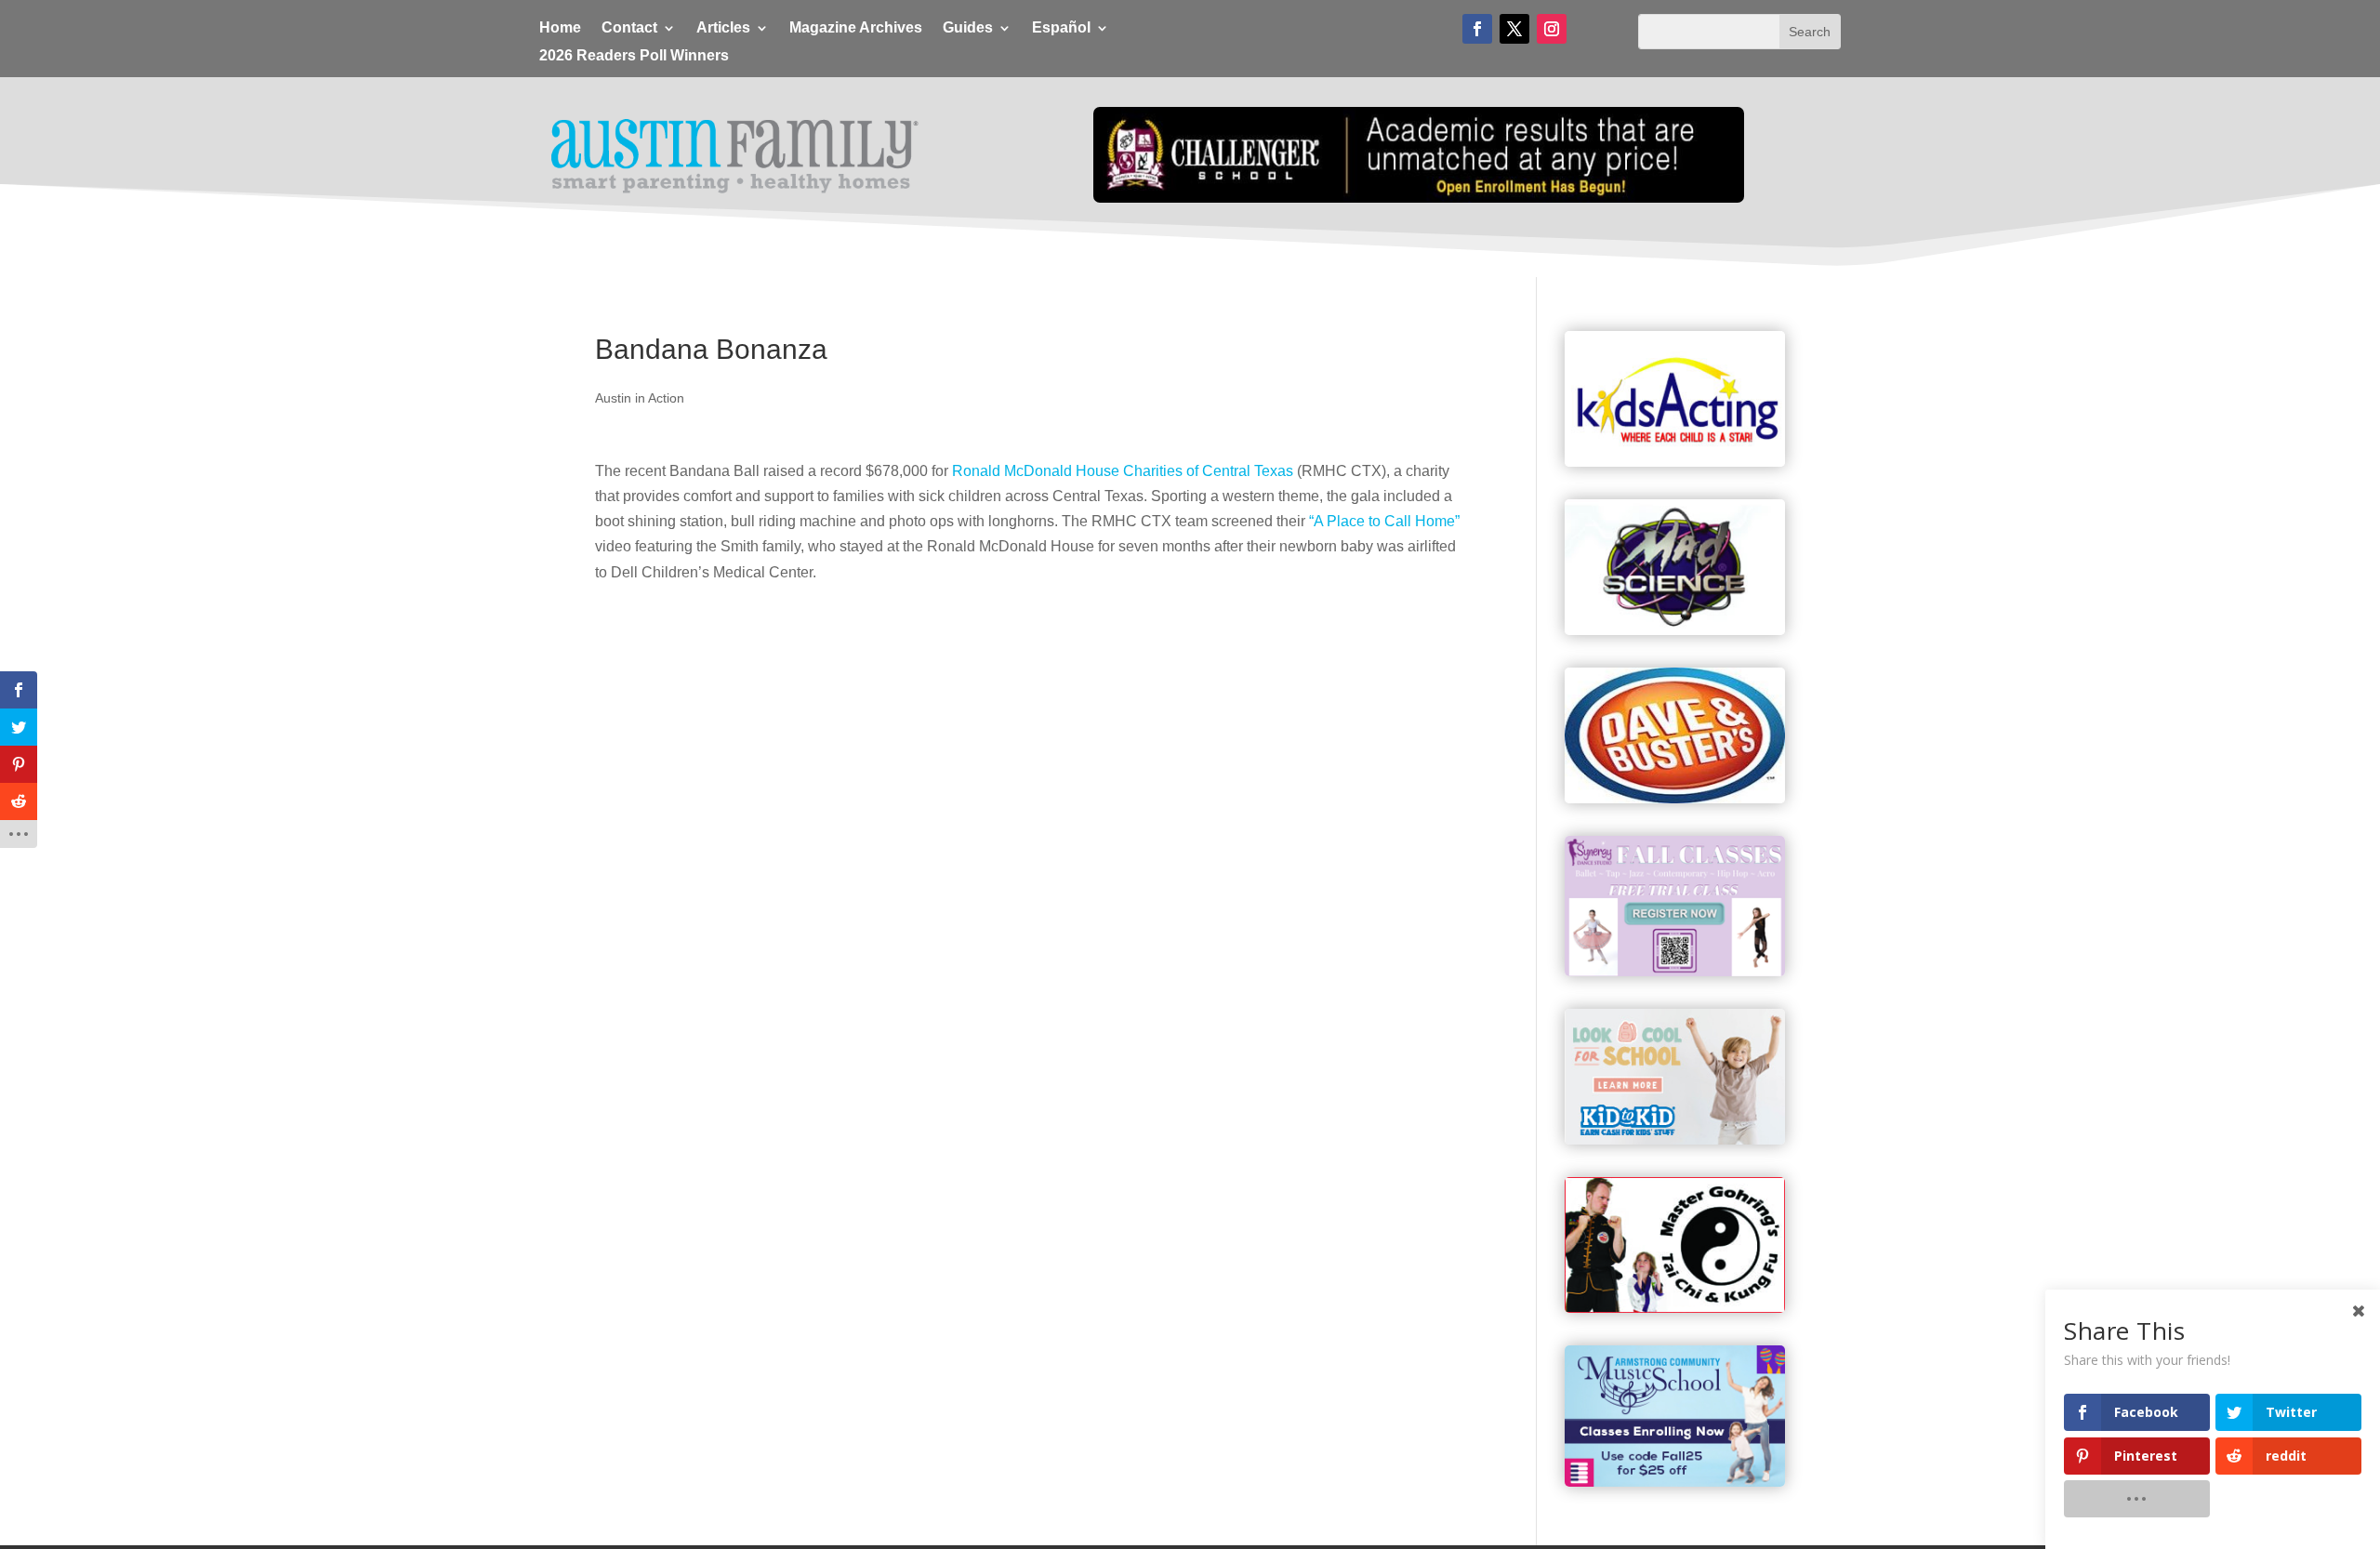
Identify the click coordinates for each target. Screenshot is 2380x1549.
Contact (629, 28)
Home (560, 28)
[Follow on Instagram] (1552, 29)
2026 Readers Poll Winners (634, 56)
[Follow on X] (1514, 29)
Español (1061, 28)
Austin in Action (640, 398)
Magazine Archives (856, 28)
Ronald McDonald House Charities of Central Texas (1123, 471)
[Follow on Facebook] (1477, 29)
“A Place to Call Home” (1384, 521)
